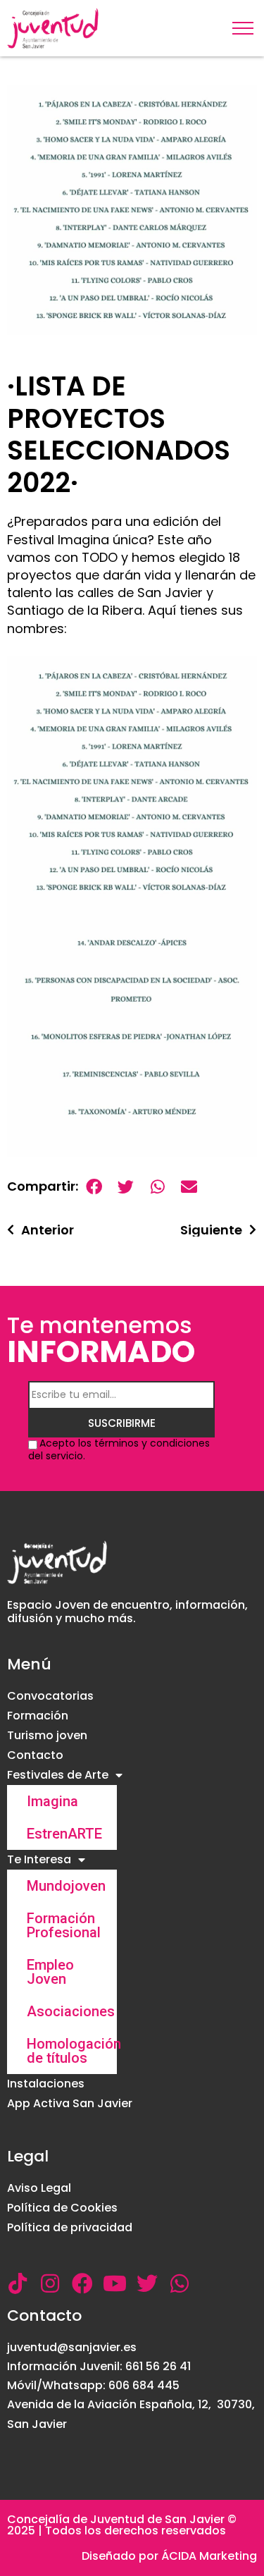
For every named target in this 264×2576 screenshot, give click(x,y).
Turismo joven (47, 1735)
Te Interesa (39, 1859)
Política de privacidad (70, 2227)
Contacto (35, 1755)
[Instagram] (50, 2283)
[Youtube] (115, 2283)
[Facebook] (82, 2283)
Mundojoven (66, 1886)
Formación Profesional (64, 1925)
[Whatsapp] (180, 2283)
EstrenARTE (64, 1834)
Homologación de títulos (72, 2051)
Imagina (52, 1801)
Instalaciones (46, 2084)
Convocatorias (50, 1696)
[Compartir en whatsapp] (157, 1187)
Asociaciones (71, 2011)
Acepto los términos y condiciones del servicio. (119, 1449)
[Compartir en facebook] (94, 1187)
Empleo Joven (50, 1972)
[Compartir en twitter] (126, 1187)
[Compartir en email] (189, 1187)
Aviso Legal (39, 2188)
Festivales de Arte (58, 1775)
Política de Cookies (62, 2208)
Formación (38, 1716)
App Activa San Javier (70, 2103)
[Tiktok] (18, 2283)
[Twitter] (147, 2283)
